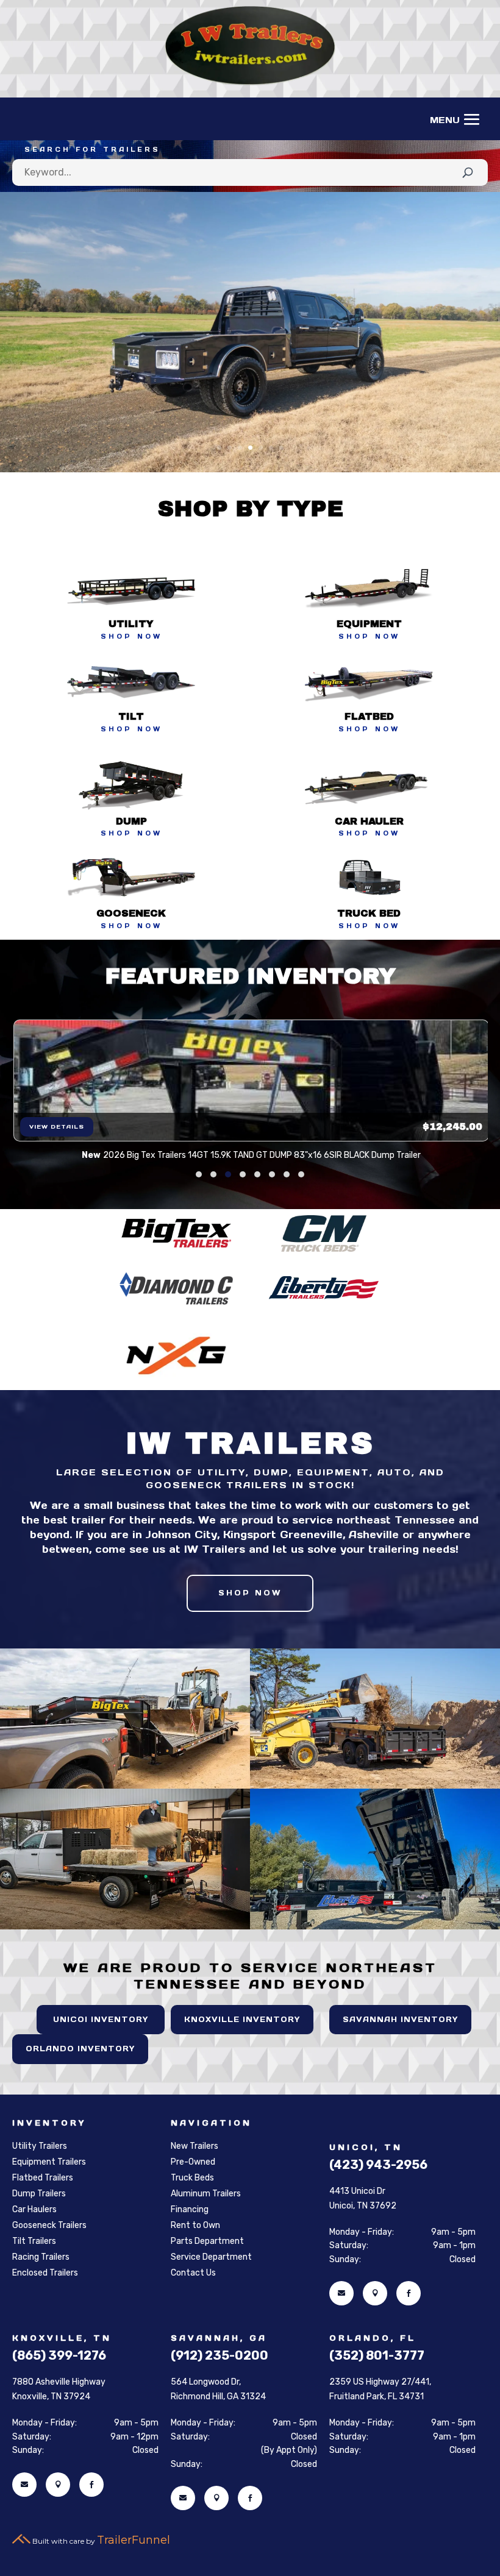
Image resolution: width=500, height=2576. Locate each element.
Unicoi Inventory (101, 2019)
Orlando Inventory (80, 2049)
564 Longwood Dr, (206, 2382)
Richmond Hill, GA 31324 (218, 2397)
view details (57, 1127)
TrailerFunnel (134, 2540)
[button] (199, 1174)
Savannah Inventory (400, 2019)
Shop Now (250, 1593)
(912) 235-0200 (220, 2355)
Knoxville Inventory (242, 2019)
